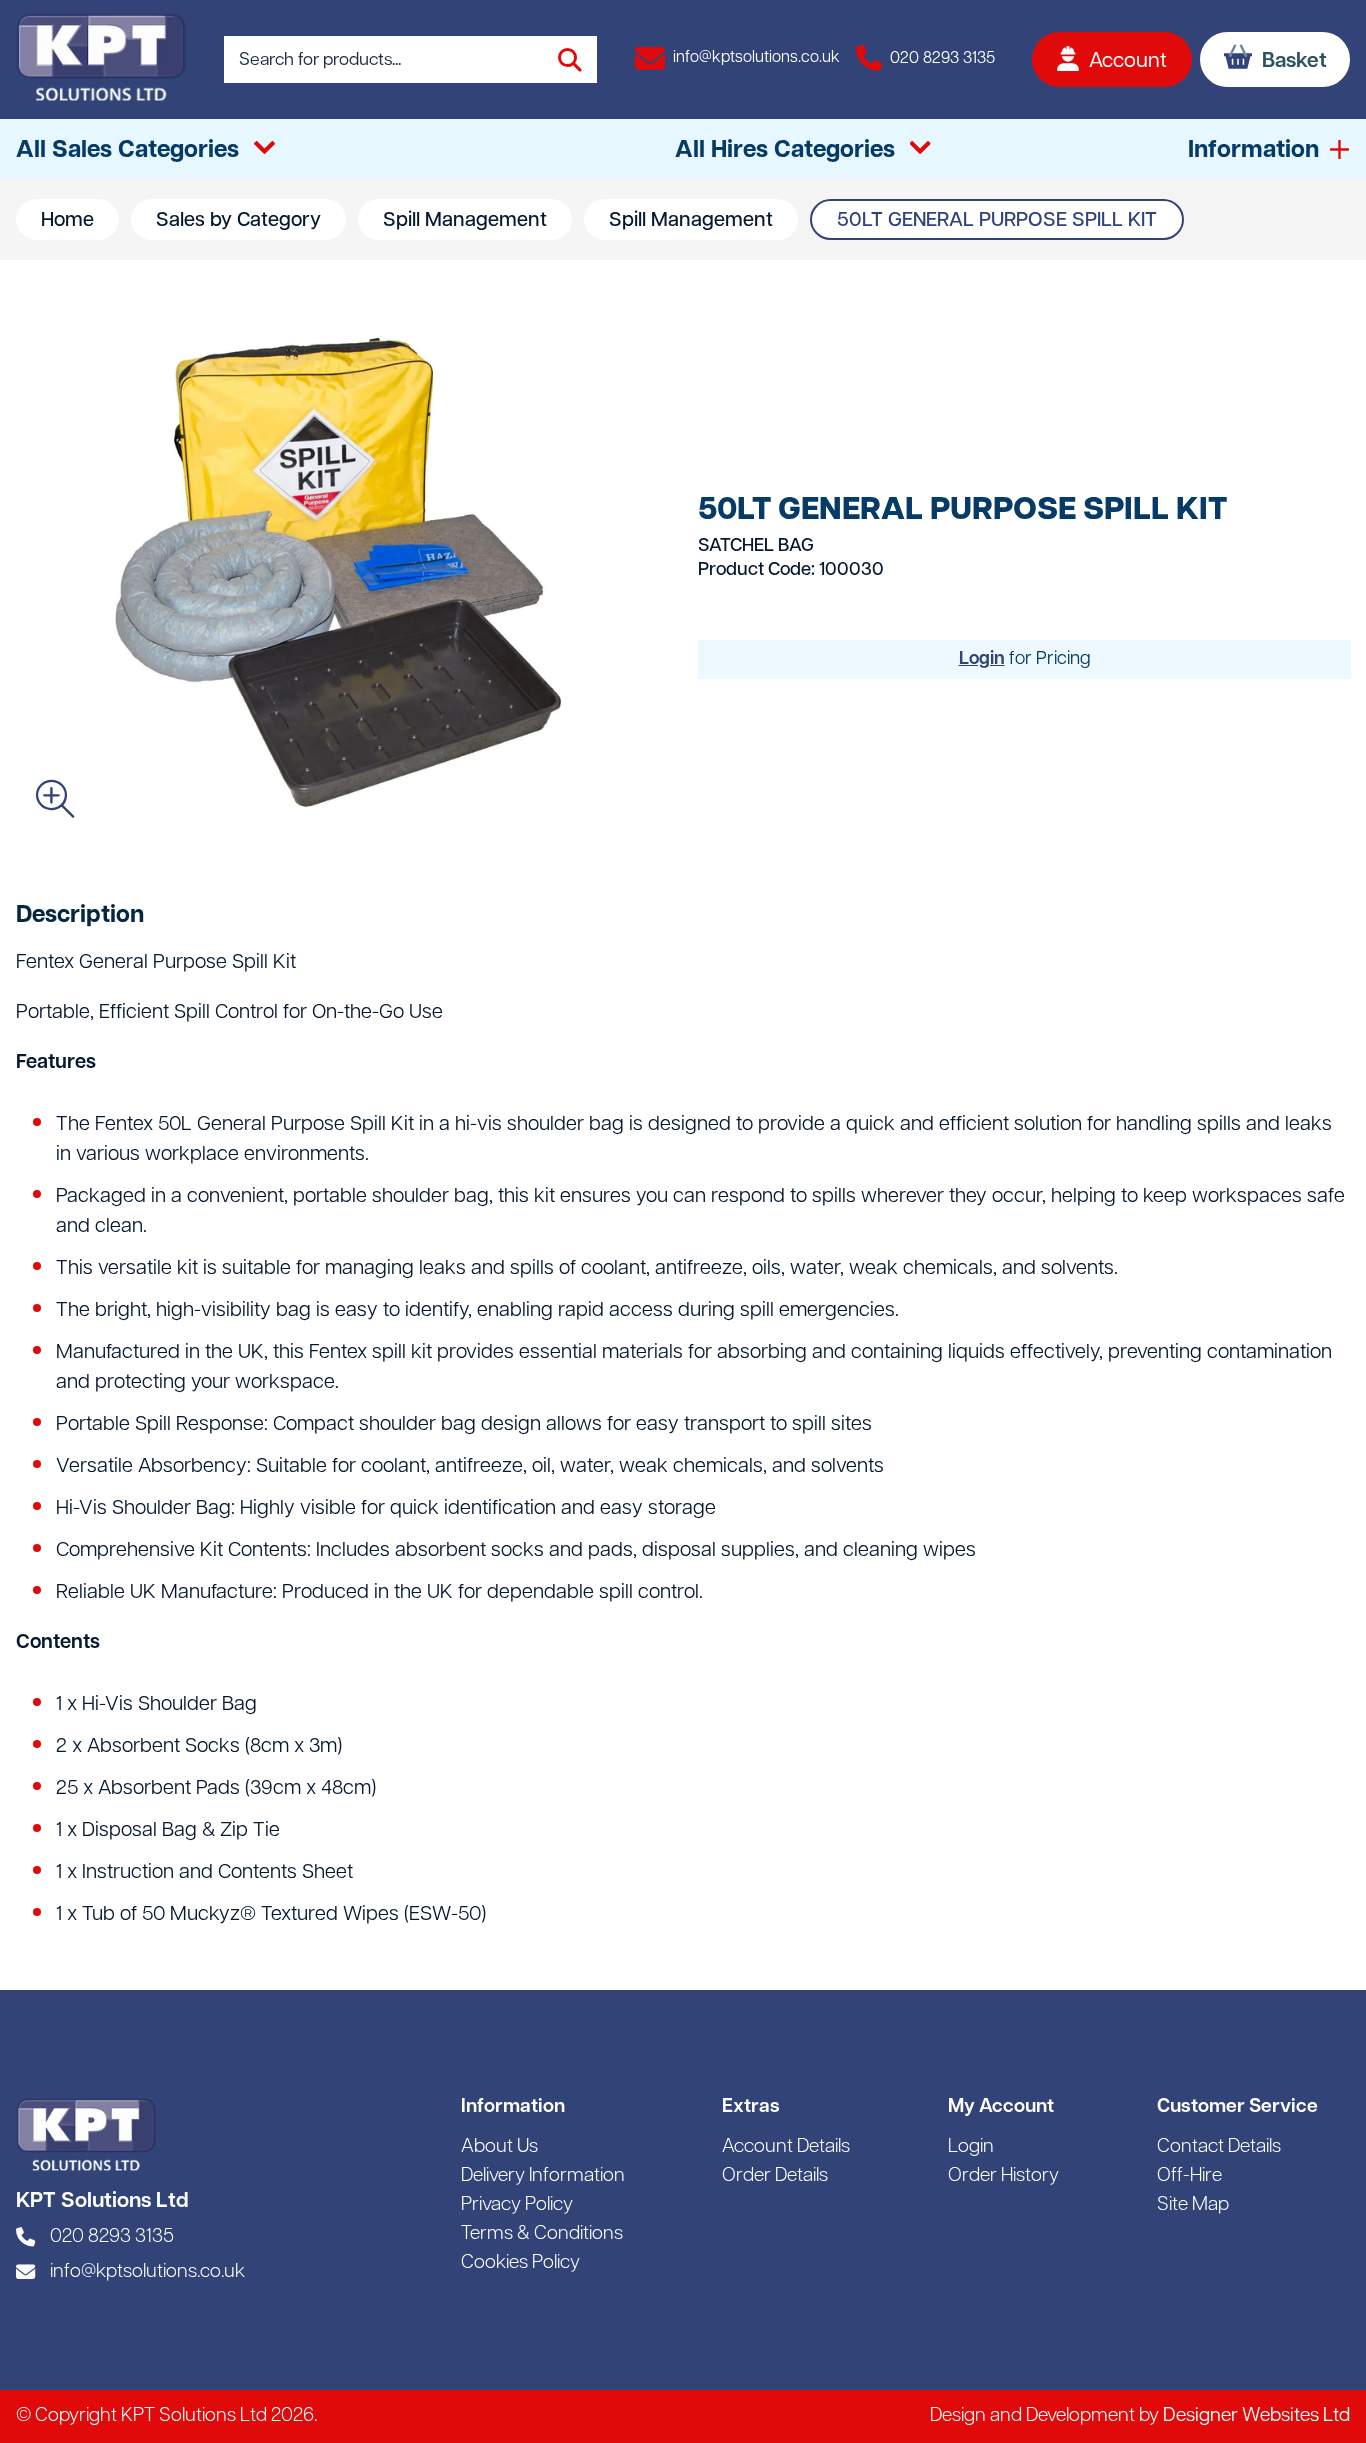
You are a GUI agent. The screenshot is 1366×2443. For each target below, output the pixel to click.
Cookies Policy (520, 2263)
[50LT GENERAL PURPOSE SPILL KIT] (341, 572)
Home (67, 221)
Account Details (786, 2147)
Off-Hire (1189, 2176)
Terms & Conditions (542, 2234)
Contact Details (1219, 2147)
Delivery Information (543, 2176)
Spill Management (465, 221)
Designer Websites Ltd (1256, 2416)
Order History (1003, 2176)
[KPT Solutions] (101, 59)
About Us (499, 2147)
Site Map (1193, 2205)
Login (982, 659)
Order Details (775, 2176)
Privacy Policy (517, 2205)
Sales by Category (238, 221)
